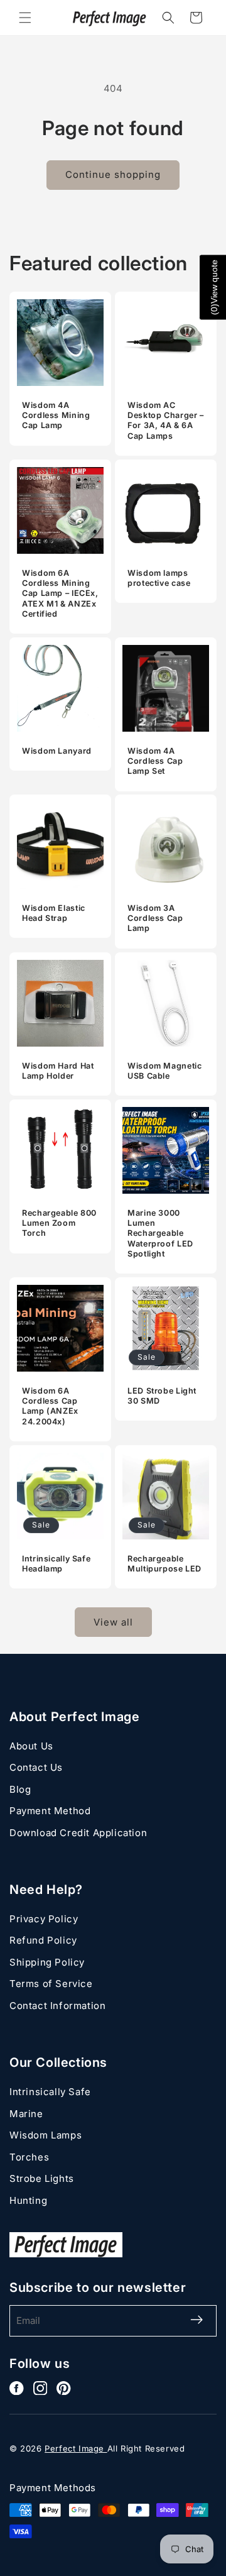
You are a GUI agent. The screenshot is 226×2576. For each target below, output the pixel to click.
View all (113, 1622)
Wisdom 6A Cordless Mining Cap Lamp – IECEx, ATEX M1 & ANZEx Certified (60, 593)
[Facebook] (17, 2388)
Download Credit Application (78, 1833)
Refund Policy (43, 1940)
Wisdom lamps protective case (159, 578)
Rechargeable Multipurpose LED (164, 1564)
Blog (20, 1789)
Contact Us (36, 1767)
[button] (25, 18)
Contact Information (57, 2006)
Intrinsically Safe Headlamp (56, 1564)
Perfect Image (76, 2448)
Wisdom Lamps (46, 2135)
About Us (31, 1746)
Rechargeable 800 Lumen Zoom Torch (59, 1223)
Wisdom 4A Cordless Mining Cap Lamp (56, 415)
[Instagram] (40, 2388)
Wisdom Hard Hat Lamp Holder (58, 1071)
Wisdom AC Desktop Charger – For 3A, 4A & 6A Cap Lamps (166, 421)
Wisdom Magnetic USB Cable (164, 1071)
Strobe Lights (42, 2178)
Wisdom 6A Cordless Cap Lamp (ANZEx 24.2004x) (50, 1406)
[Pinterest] (64, 2388)
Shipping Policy (47, 1962)
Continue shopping (113, 174)
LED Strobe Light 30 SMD (162, 1396)
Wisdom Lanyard (57, 751)
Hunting (28, 2200)
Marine (26, 2114)
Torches (29, 2157)
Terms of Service (51, 1984)
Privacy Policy (44, 1919)
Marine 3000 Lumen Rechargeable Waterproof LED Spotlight (160, 1233)
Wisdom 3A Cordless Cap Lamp (155, 918)
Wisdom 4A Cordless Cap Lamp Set (155, 761)
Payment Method (50, 1811)
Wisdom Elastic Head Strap (54, 913)
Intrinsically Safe (50, 2092)
